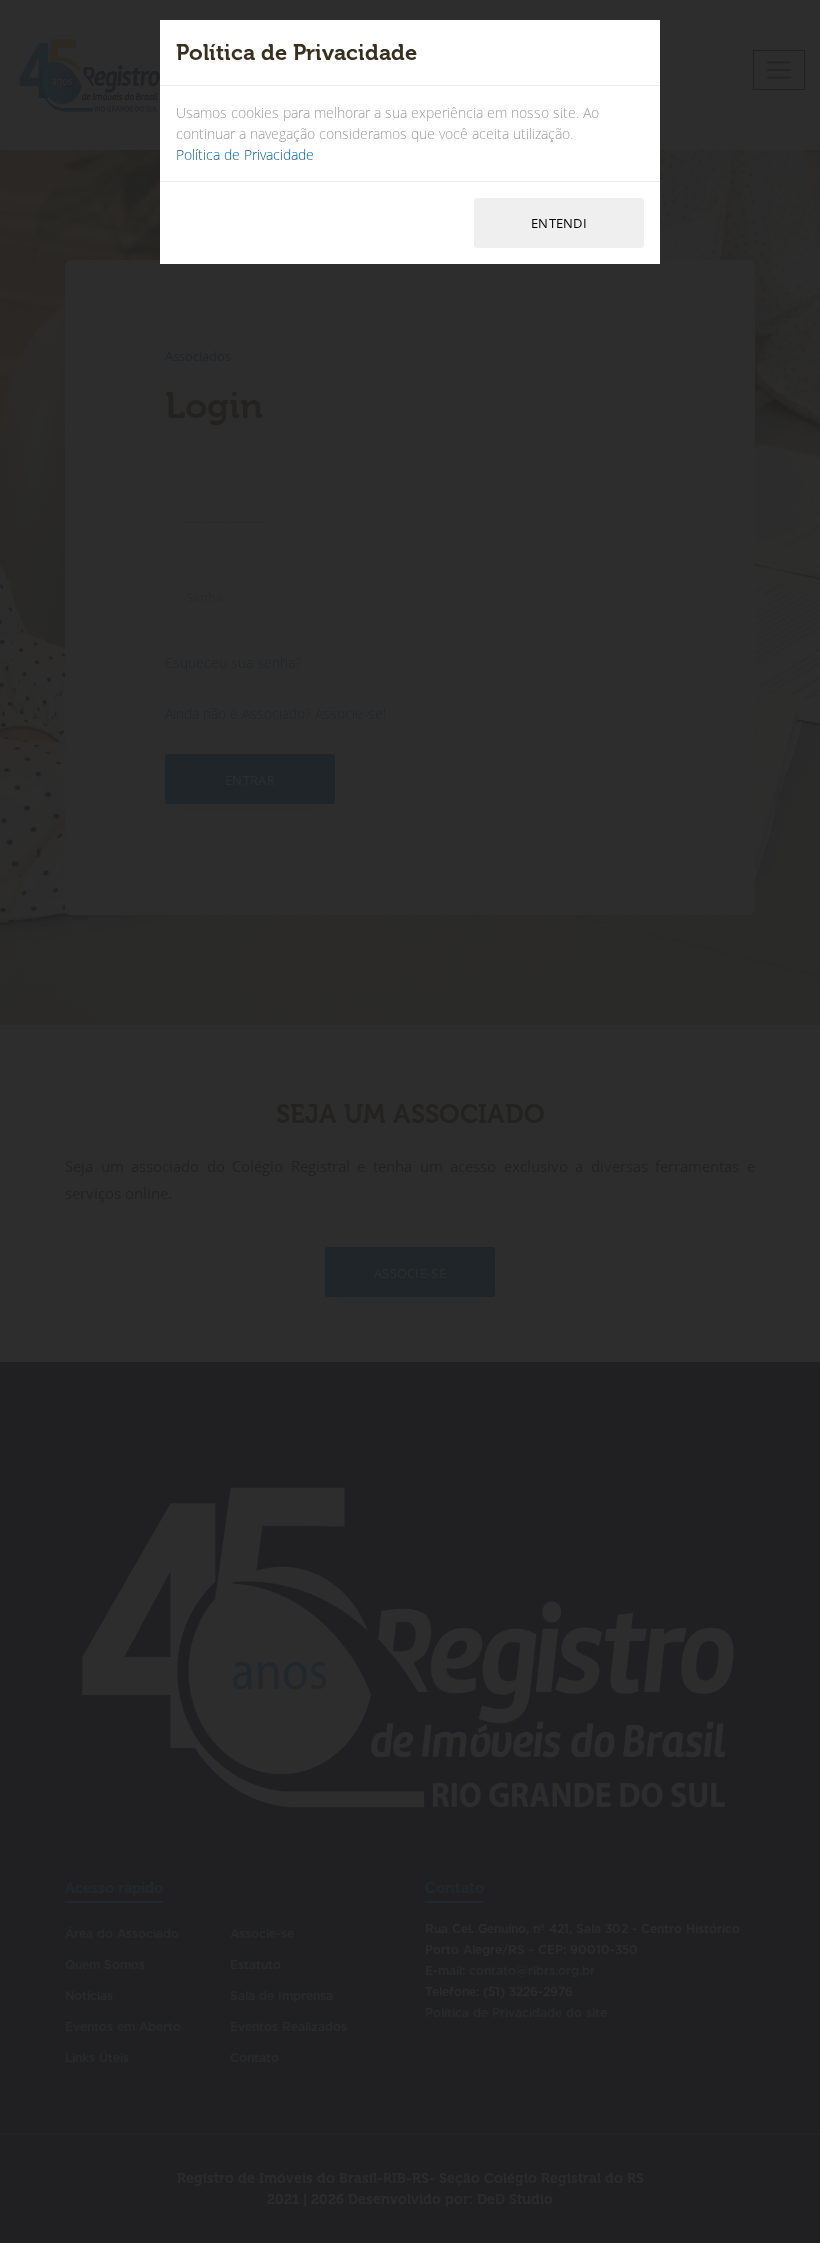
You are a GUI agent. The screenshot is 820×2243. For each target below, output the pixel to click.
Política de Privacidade (245, 154)
